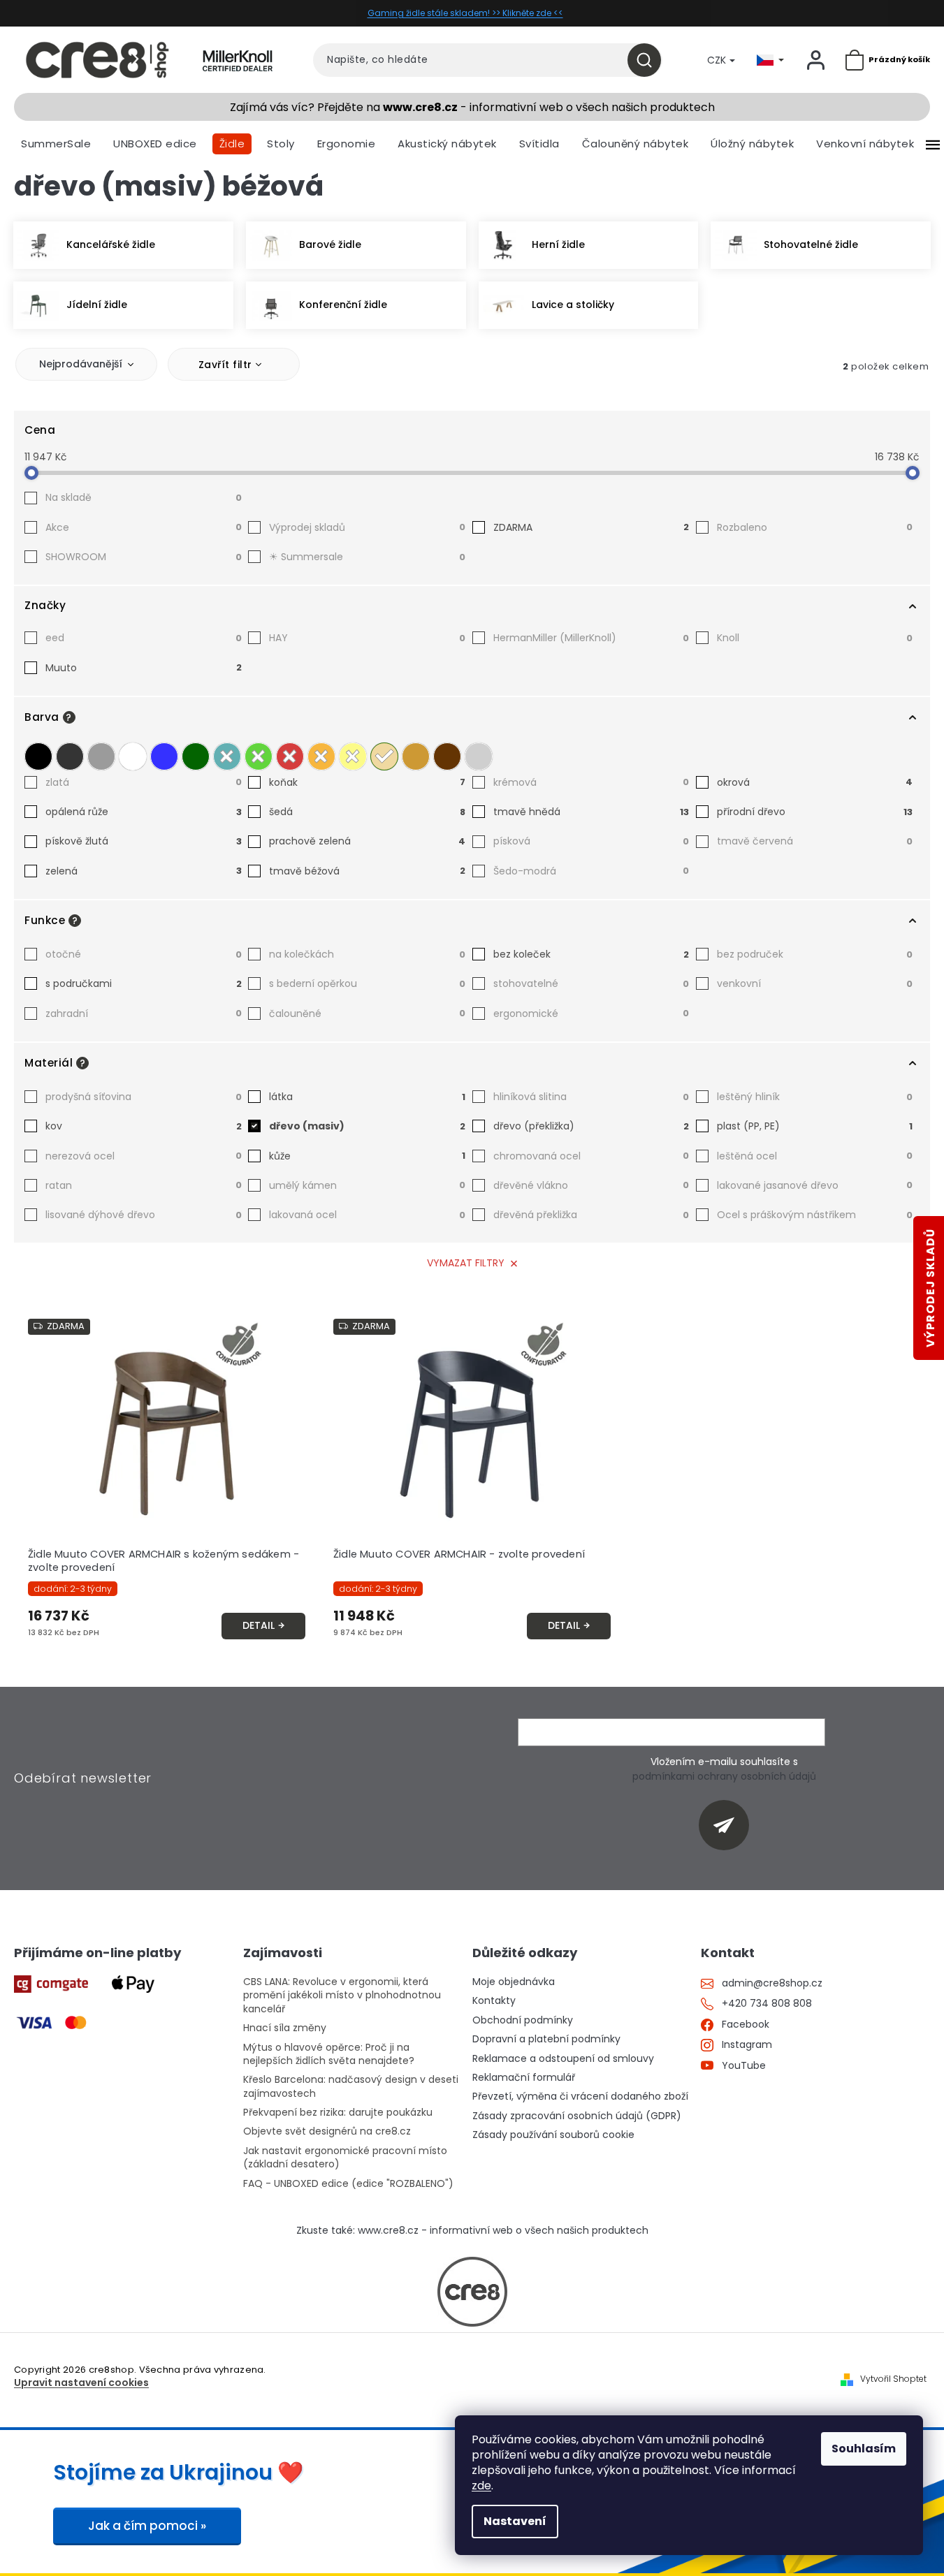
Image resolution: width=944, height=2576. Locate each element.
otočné (144, 954)
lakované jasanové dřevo (815, 1185)
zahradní (144, 1013)
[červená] (290, 756)
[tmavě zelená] (196, 756)
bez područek (815, 954)
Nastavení (515, 2521)
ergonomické (591, 1013)
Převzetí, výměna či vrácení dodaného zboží (580, 2096)
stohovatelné (591, 983)
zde (481, 2486)
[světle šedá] (101, 756)
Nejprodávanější (81, 364)
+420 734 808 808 (767, 2004)
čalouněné (367, 1013)
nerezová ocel (144, 1156)
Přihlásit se (729, 1825)
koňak (367, 782)
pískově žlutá (144, 841)
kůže (367, 1156)
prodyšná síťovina (144, 1097)
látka (367, 1097)
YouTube (744, 2066)
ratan (144, 1185)
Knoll (815, 638)
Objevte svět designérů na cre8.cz (327, 2131)
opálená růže (144, 812)
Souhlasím (864, 2449)
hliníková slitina (591, 1097)
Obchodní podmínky (523, 2020)
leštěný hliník (815, 1097)
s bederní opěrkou (367, 983)
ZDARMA (591, 527)
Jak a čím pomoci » (147, 2526)
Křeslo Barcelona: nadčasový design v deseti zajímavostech (351, 2086)
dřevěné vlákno (591, 1185)
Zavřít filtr (225, 365)
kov (144, 1126)
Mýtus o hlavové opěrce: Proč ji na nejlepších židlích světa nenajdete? (329, 2054)
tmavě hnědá (591, 812)
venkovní (815, 983)
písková (591, 841)
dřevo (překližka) (591, 1126)
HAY (367, 638)
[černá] (38, 756)
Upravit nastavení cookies (81, 2383)
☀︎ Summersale (367, 557)
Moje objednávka (514, 1982)
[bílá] (133, 756)
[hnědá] (447, 756)
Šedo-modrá (591, 871)
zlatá (144, 782)
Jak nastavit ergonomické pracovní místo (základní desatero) (345, 2158)
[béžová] (384, 756)
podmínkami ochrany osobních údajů (724, 1776)
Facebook (746, 2025)
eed (144, 638)
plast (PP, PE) (815, 1126)
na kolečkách (367, 954)
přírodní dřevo (815, 812)
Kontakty (494, 2001)
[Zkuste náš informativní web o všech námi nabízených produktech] (472, 2292)
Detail (259, 1625)
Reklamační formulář (524, 2078)
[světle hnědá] (416, 756)
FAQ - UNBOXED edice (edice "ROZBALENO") (348, 2184)
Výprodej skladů (367, 527)
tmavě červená (815, 841)
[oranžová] (321, 756)
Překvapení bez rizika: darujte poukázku (338, 2113)
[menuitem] (56, 144)
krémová (591, 782)
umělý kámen (367, 1185)
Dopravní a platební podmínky (546, 2039)
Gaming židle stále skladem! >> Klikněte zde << (465, 13)
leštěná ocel (815, 1156)
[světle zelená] (259, 756)
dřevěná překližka (591, 1215)
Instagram (747, 2045)
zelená (144, 871)
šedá (367, 812)
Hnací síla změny (285, 2028)
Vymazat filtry (466, 1263)
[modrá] (164, 756)
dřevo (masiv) (367, 1126)
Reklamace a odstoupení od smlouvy (563, 2059)
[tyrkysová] (227, 756)
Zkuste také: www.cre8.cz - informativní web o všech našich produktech (472, 2231)
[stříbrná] (479, 756)
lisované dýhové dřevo (144, 1215)
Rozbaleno (815, 527)
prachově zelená (367, 841)
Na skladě (144, 497)
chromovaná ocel (591, 1156)
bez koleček (591, 954)
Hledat (649, 60)
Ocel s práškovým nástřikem (815, 1215)
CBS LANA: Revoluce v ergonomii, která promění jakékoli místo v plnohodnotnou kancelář (342, 1996)
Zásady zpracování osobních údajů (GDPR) (577, 2116)
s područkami (144, 983)
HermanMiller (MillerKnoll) (591, 638)
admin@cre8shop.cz (772, 1983)
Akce (144, 527)
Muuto (144, 668)
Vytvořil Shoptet (893, 2379)
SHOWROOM (144, 557)
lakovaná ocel (367, 1215)
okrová (815, 782)
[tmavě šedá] (70, 756)
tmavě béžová (367, 871)
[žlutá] (353, 756)
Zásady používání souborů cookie (553, 2135)
